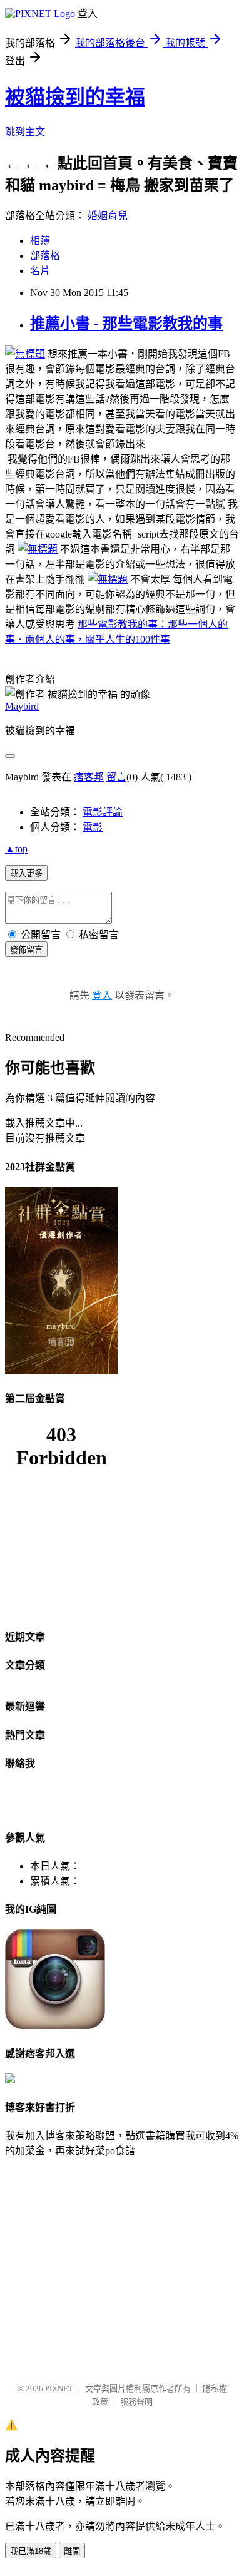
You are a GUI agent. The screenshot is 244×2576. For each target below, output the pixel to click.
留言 (116, 777)
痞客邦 (89, 777)
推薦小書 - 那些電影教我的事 (126, 324)
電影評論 (103, 812)
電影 (93, 827)
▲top (16, 849)
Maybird (22, 706)
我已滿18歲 (31, 2551)
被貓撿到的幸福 (75, 97)
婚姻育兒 (108, 216)
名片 (40, 271)
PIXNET (59, 2389)
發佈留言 (26, 950)
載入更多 (26, 873)
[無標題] (25, 354)
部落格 (45, 256)
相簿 (40, 241)
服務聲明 (136, 2402)
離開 (72, 2551)
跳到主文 (25, 132)
